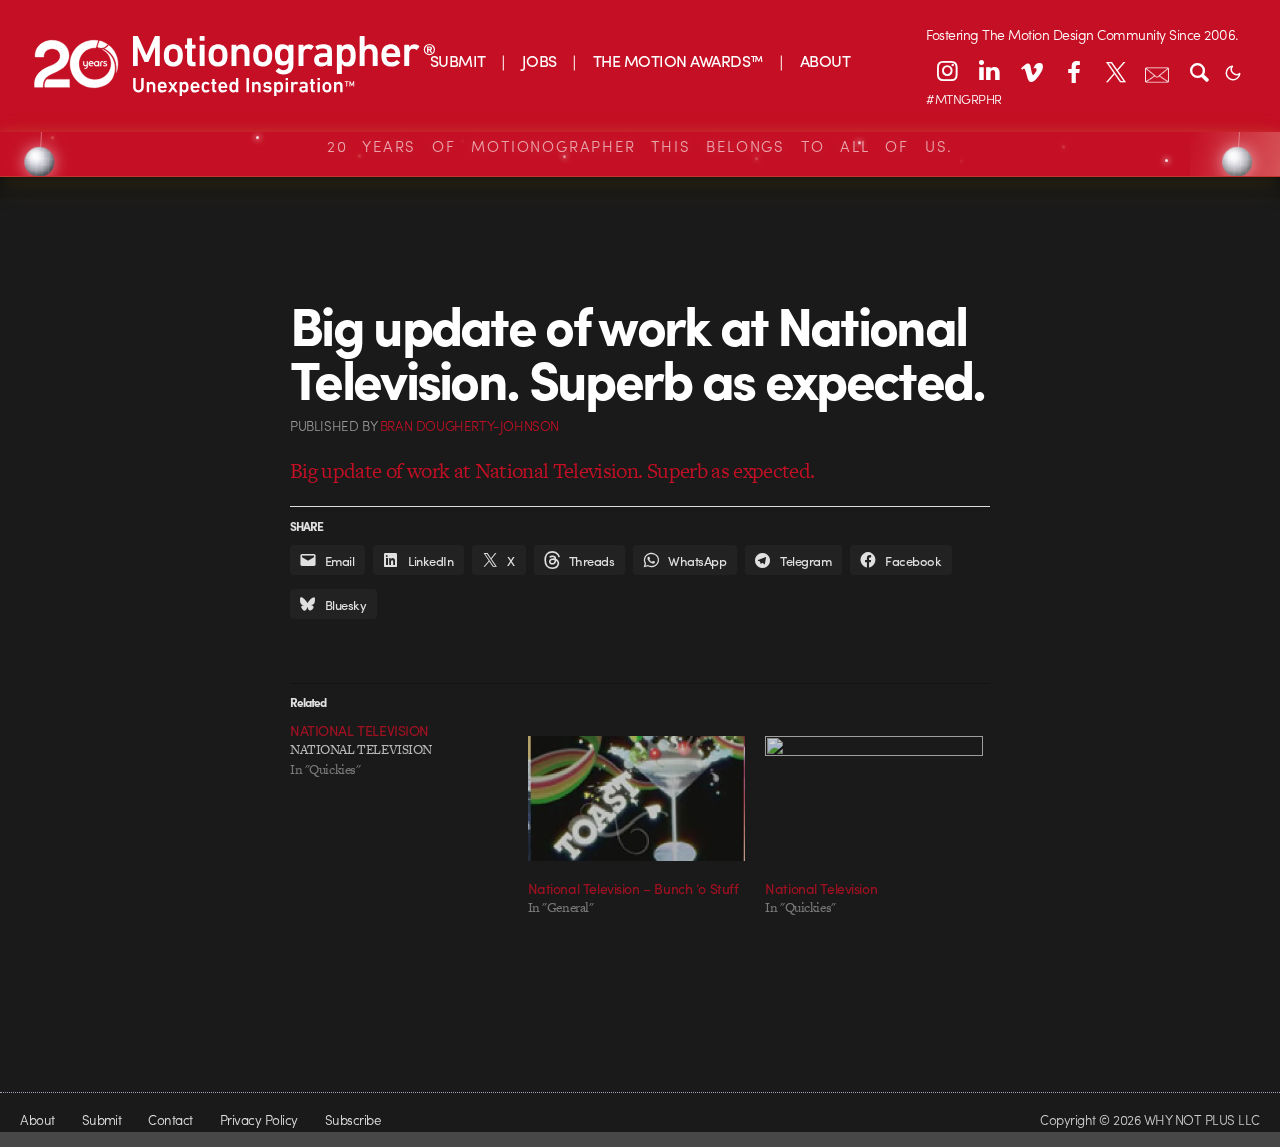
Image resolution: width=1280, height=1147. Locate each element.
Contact (170, 1119)
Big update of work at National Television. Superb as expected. (552, 470)
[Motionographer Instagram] (947, 71)
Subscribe (352, 1119)
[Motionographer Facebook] (1073, 71)
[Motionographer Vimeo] (1031, 71)
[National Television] (874, 798)
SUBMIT (458, 60)
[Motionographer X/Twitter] (1115, 71)
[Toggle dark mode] (1233, 71)
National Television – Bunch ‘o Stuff (633, 888)
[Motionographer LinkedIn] (989, 71)
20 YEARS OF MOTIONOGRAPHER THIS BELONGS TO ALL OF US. (640, 146)
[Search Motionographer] (1199, 71)
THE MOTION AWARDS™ (678, 60)
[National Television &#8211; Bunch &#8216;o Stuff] (637, 798)
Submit (102, 1119)
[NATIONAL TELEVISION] (409, 750)
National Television (821, 888)
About (37, 1119)
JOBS (539, 60)
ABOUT (825, 60)
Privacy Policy (259, 1119)
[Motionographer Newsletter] (1157, 71)
